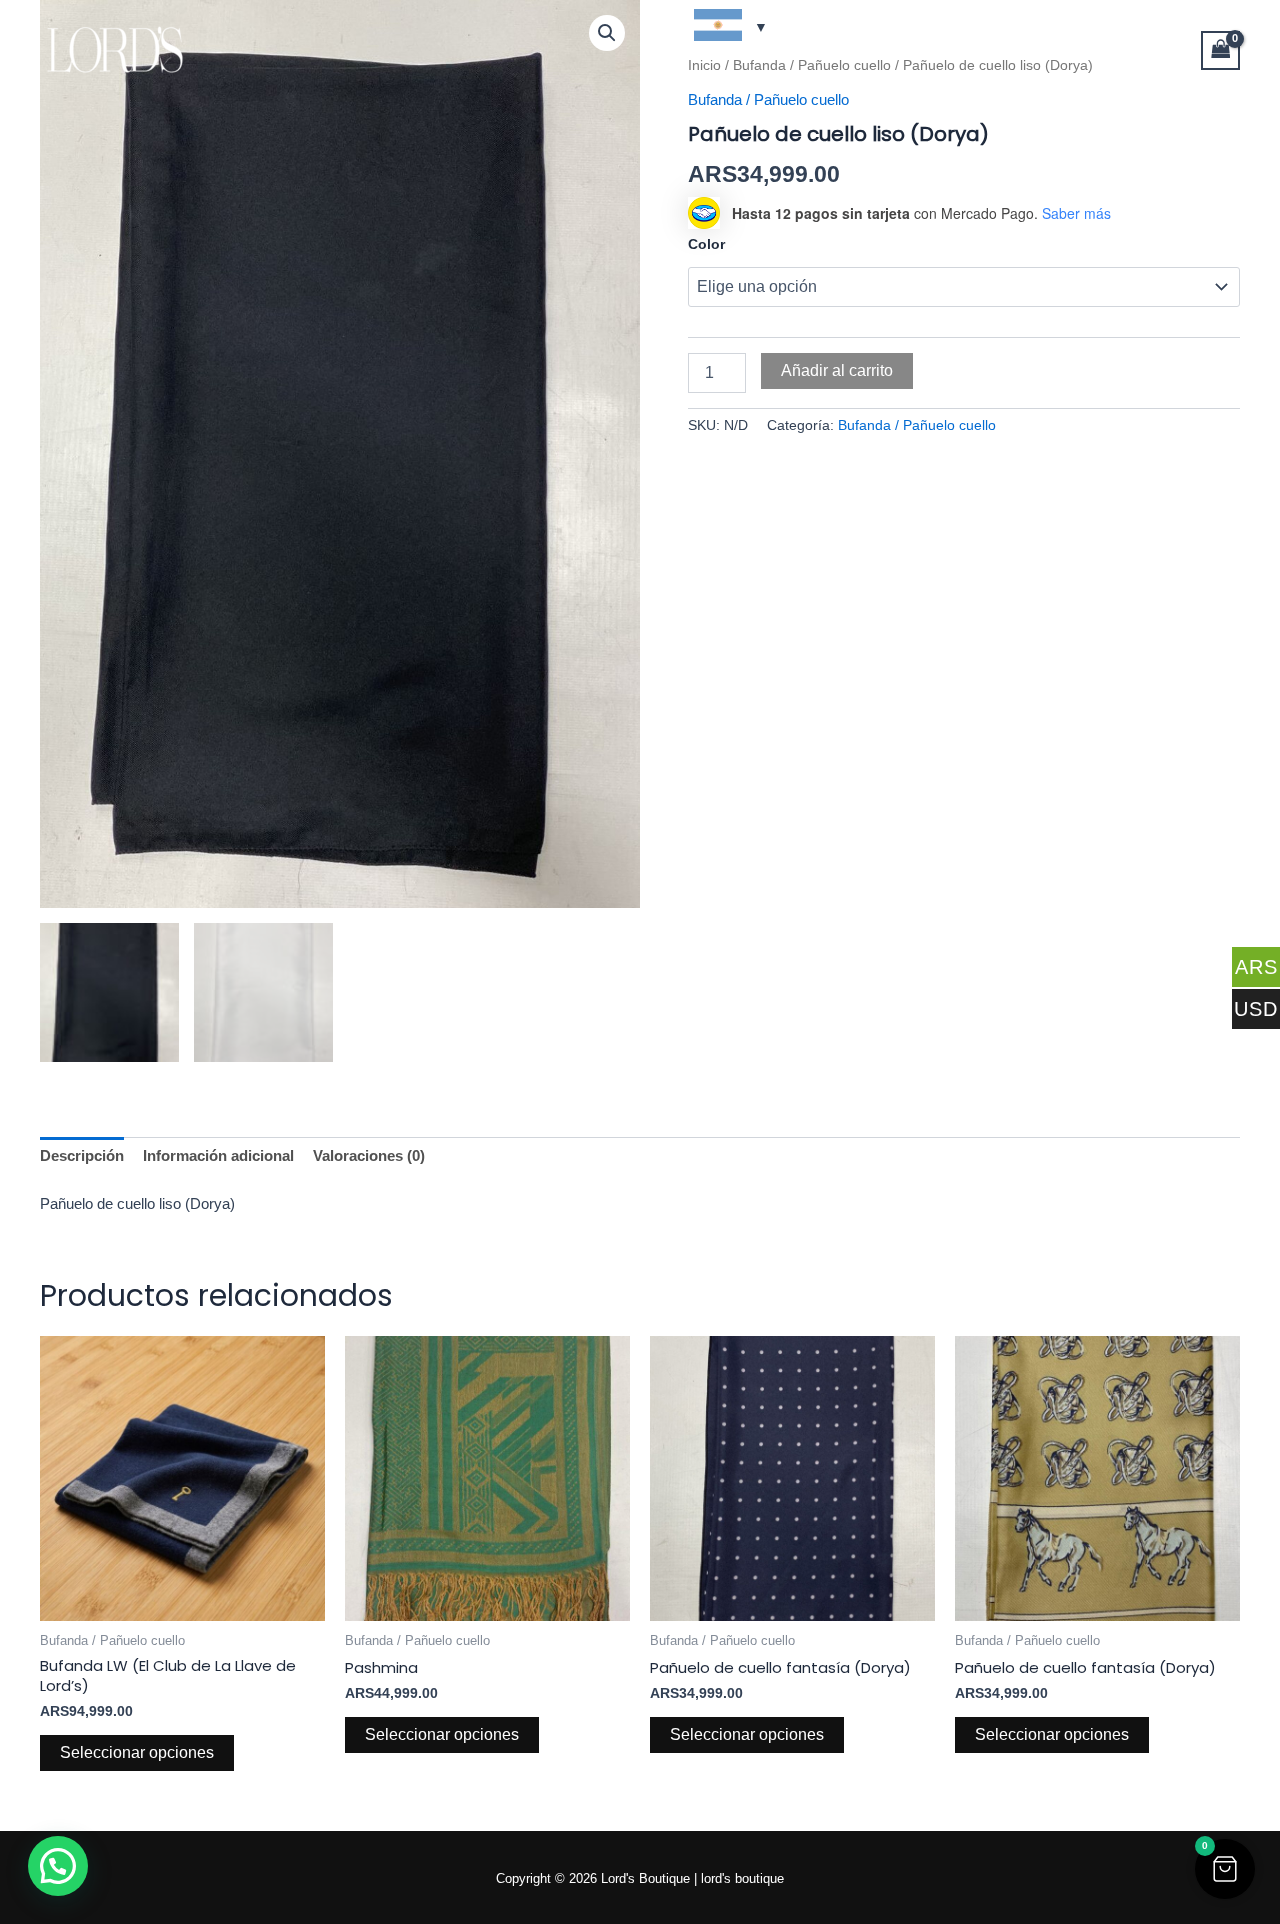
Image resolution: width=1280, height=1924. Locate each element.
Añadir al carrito (837, 370)
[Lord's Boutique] (115, 48)
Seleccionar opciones (137, 1752)
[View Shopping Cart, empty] (1221, 50)
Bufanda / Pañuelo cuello (917, 425)
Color (706, 244)
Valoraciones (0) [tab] (369, 1155)
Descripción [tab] (82, 1155)
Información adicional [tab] (218, 1155)
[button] (1225, 1869)
